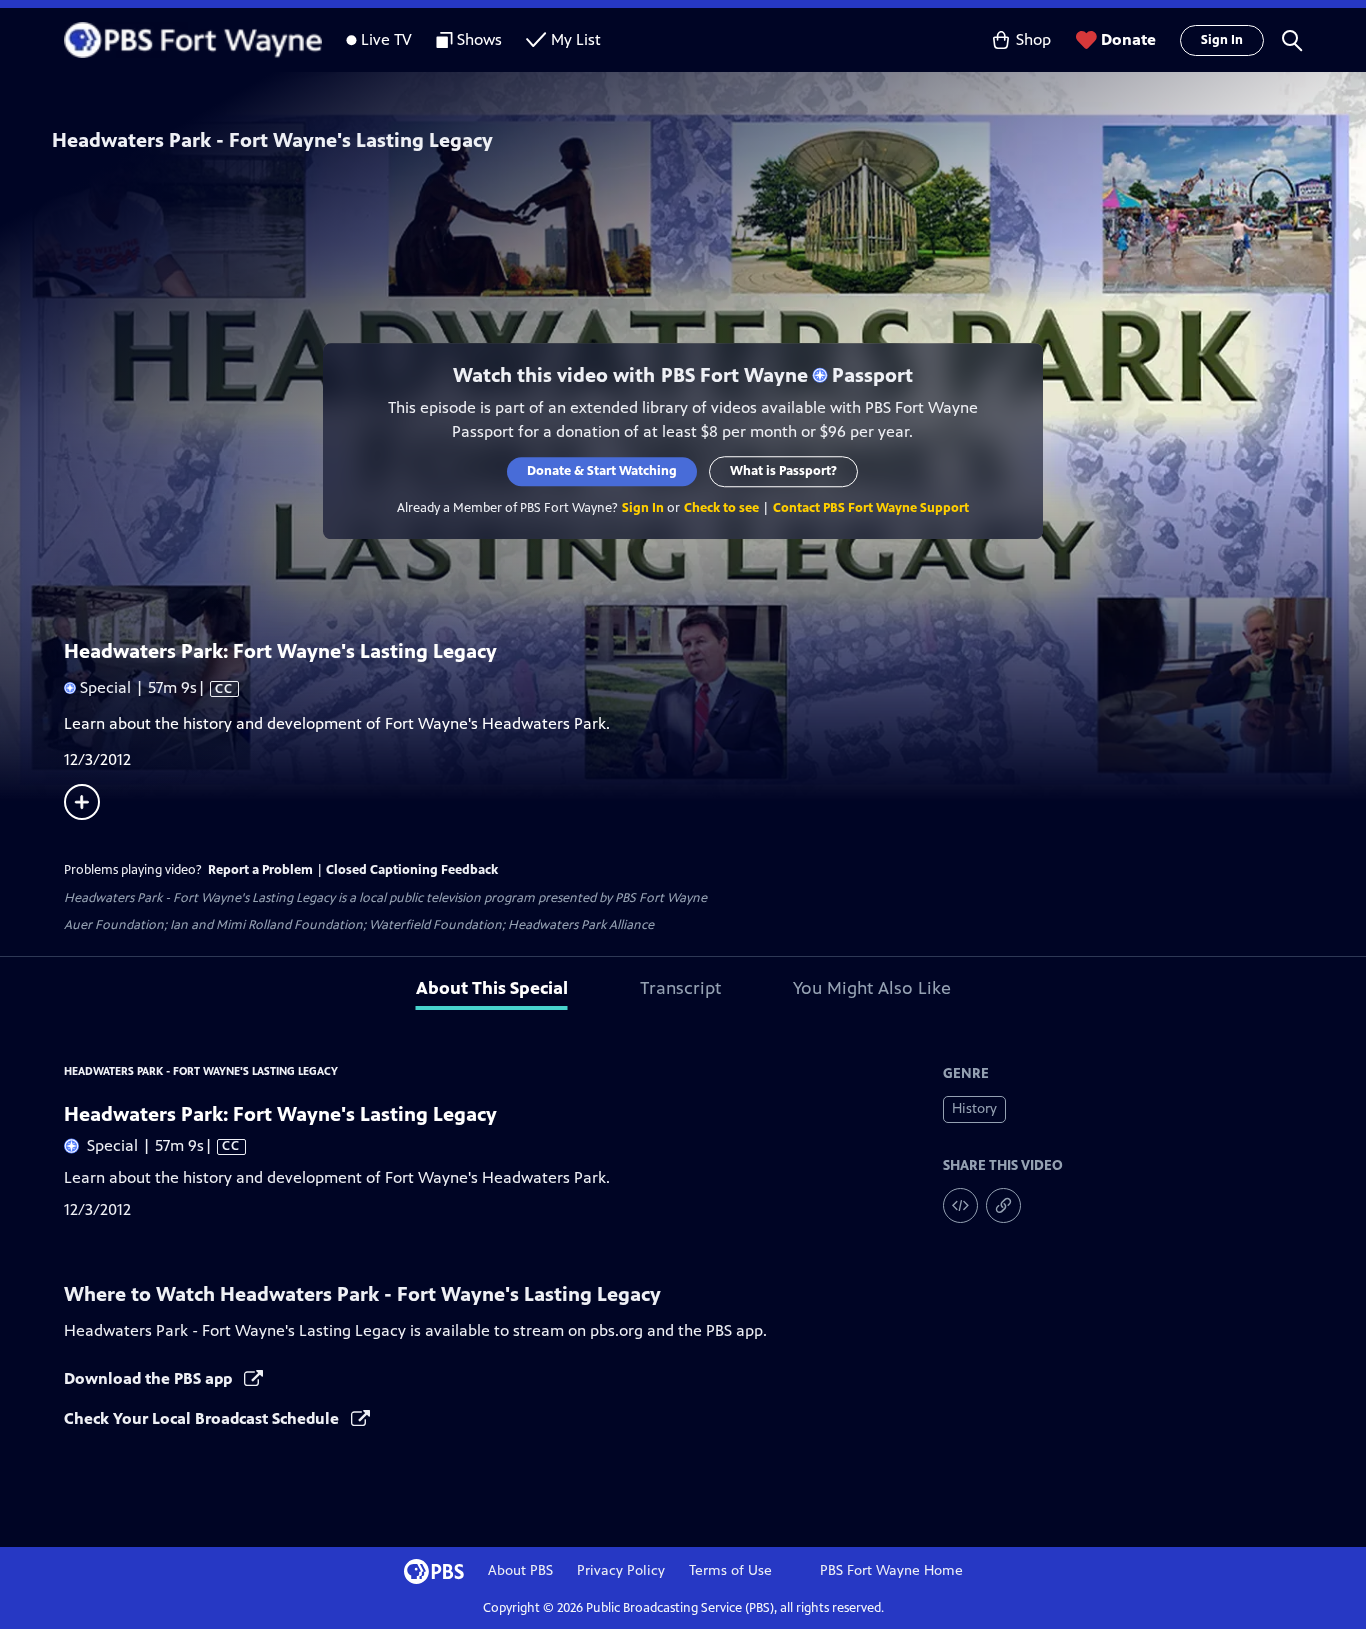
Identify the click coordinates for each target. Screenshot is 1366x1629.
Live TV (386, 39)
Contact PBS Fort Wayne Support (871, 508)
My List (576, 39)
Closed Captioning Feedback (412, 870)
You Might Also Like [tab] (872, 988)
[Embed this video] (960, 1205)
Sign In (1222, 40)
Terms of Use (730, 1570)
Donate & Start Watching (603, 471)
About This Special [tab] (492, 988)
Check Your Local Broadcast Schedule (203, 1418)
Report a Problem (260, 870)
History (974, 1108)
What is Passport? (784, 471)
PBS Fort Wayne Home (891, 1570)
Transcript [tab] (680, 988)
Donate (1128, 39)
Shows (479, 39)
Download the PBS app (150, 1378)
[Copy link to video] (1003, 1205)
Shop (1033, 39)
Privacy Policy (621, 1570)
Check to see (721, 508)
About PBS (520, 1570)
